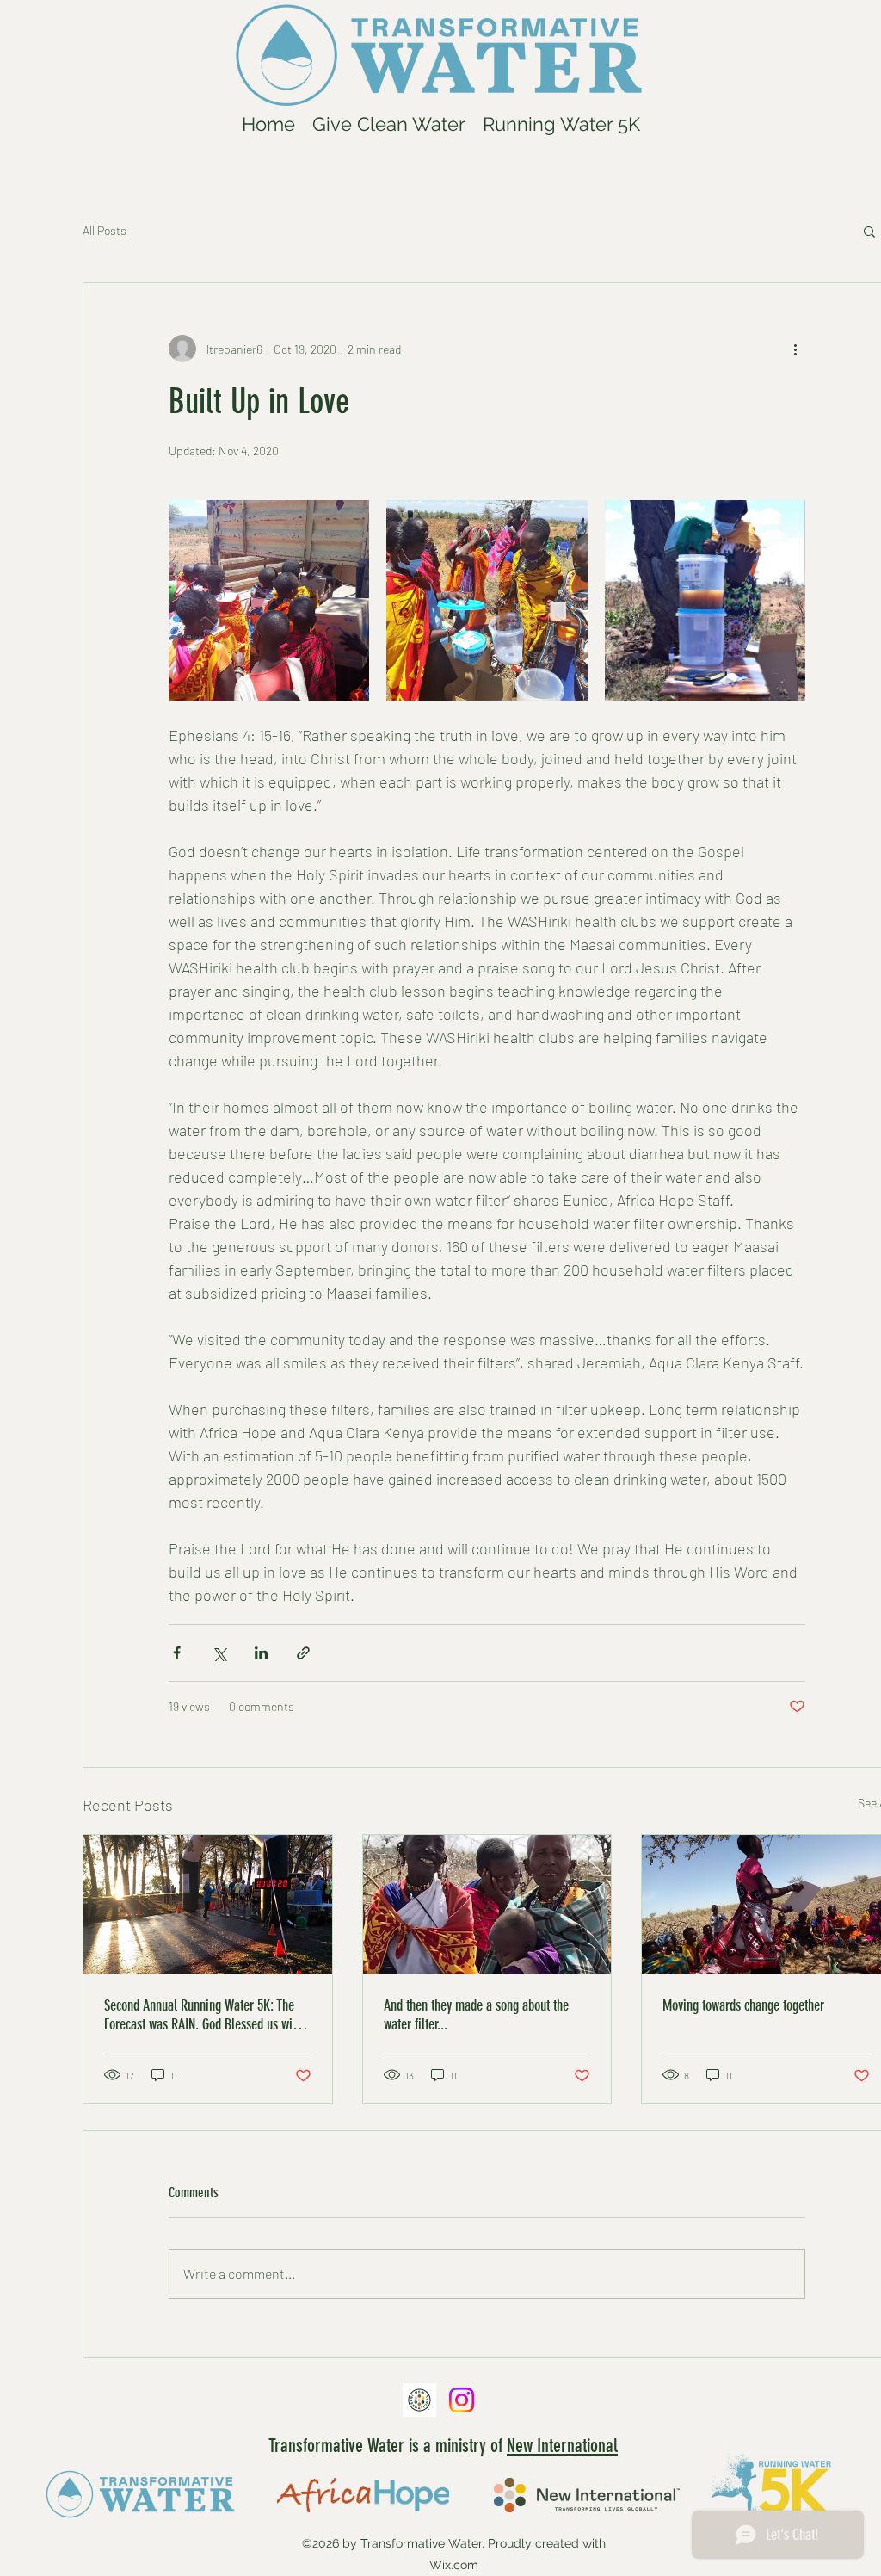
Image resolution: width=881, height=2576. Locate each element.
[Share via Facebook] (177, 1653)
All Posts (105, 230)
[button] (869, 231)
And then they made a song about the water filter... (476, 2015)
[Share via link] (303, 1653)
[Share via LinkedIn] (261, 1653)
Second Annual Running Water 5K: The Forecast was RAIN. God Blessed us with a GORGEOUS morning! (203, 2015)
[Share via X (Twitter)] (219, 1653)
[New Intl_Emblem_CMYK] (419, 2400)
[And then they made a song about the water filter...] (487, 1905)
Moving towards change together (743, 2005)
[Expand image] (269, 600)
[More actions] (795, 349)
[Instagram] (462, 2400)
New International (562, 2446)
